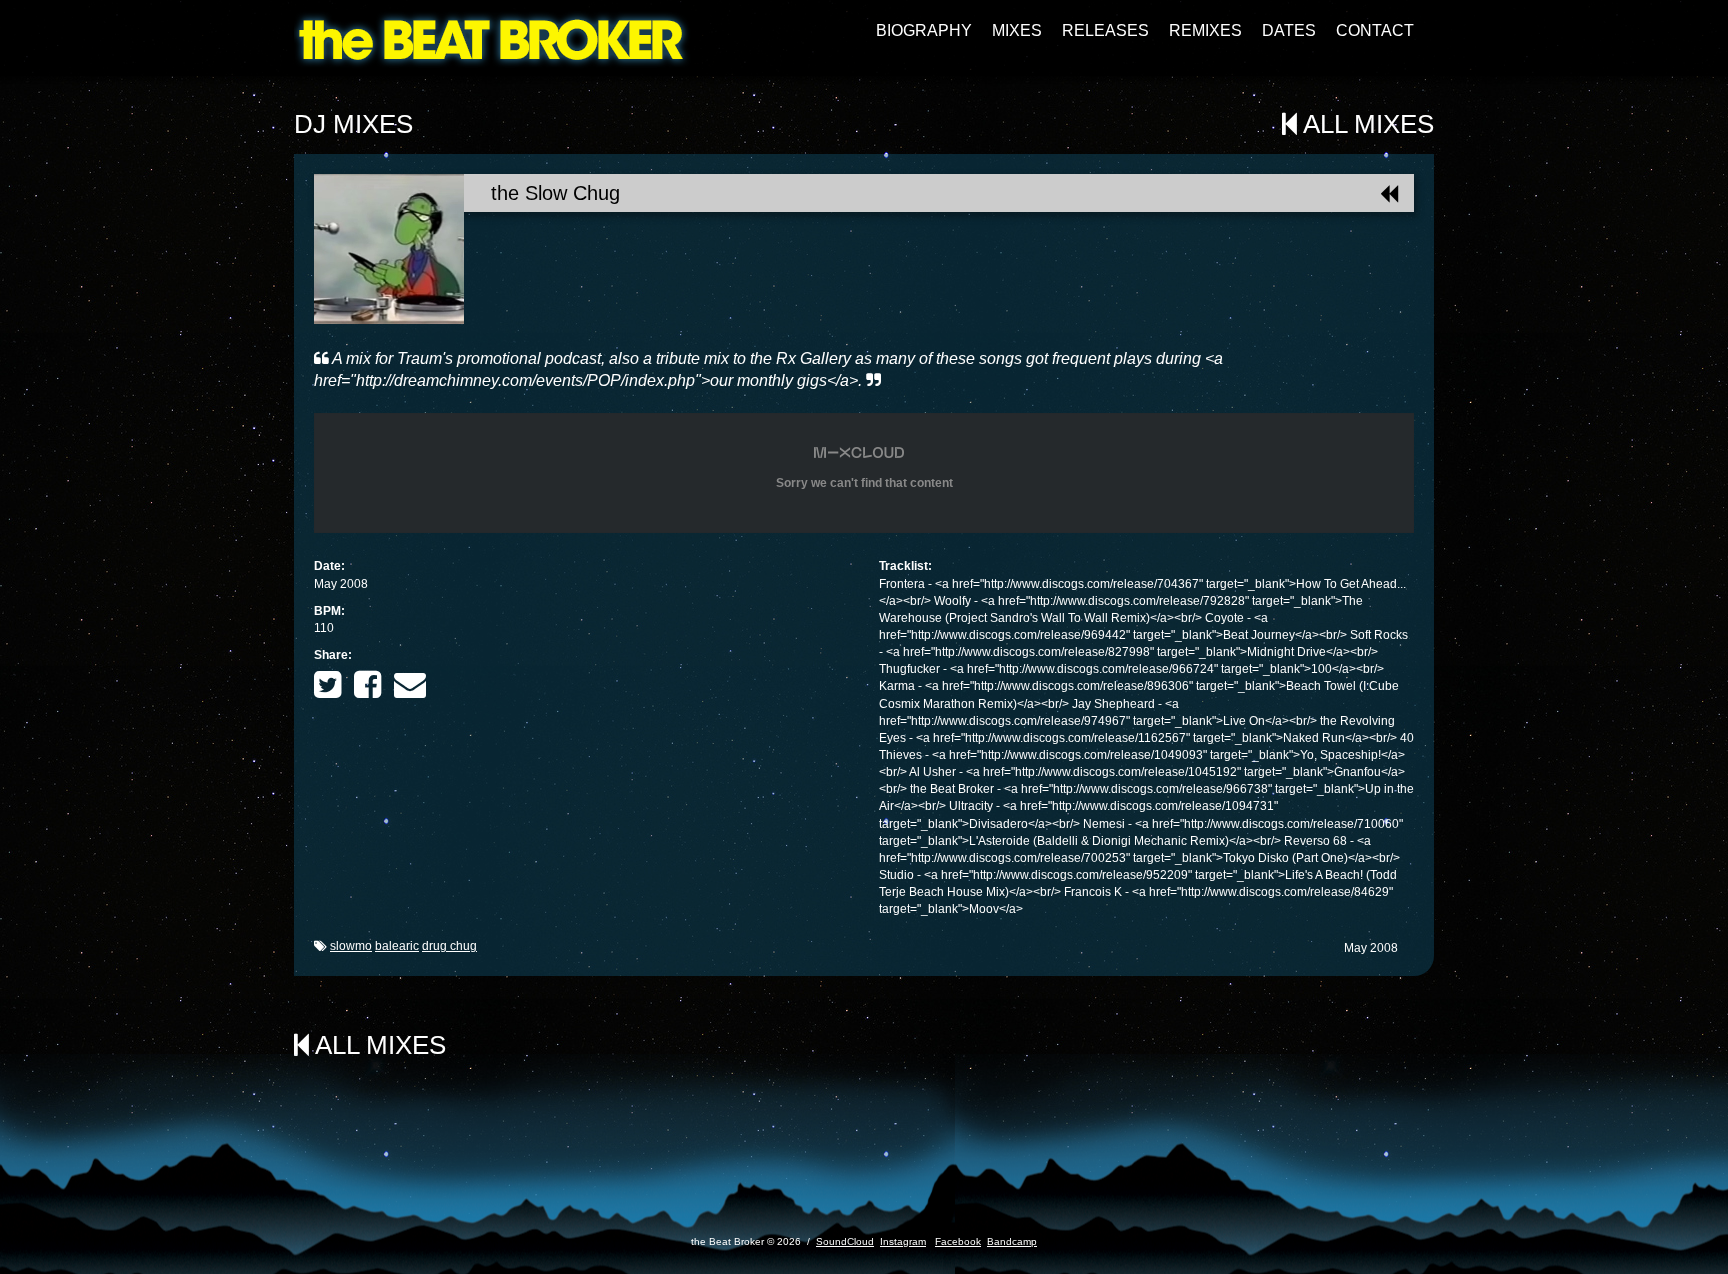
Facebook (958, 1241)
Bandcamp (1012, 1241)
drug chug (449, 946)
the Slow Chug (555, 193)
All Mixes (1365, 124)
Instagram (903, 1241)
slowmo (351, 946)
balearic (397, 946)
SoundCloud (845, 1241)
